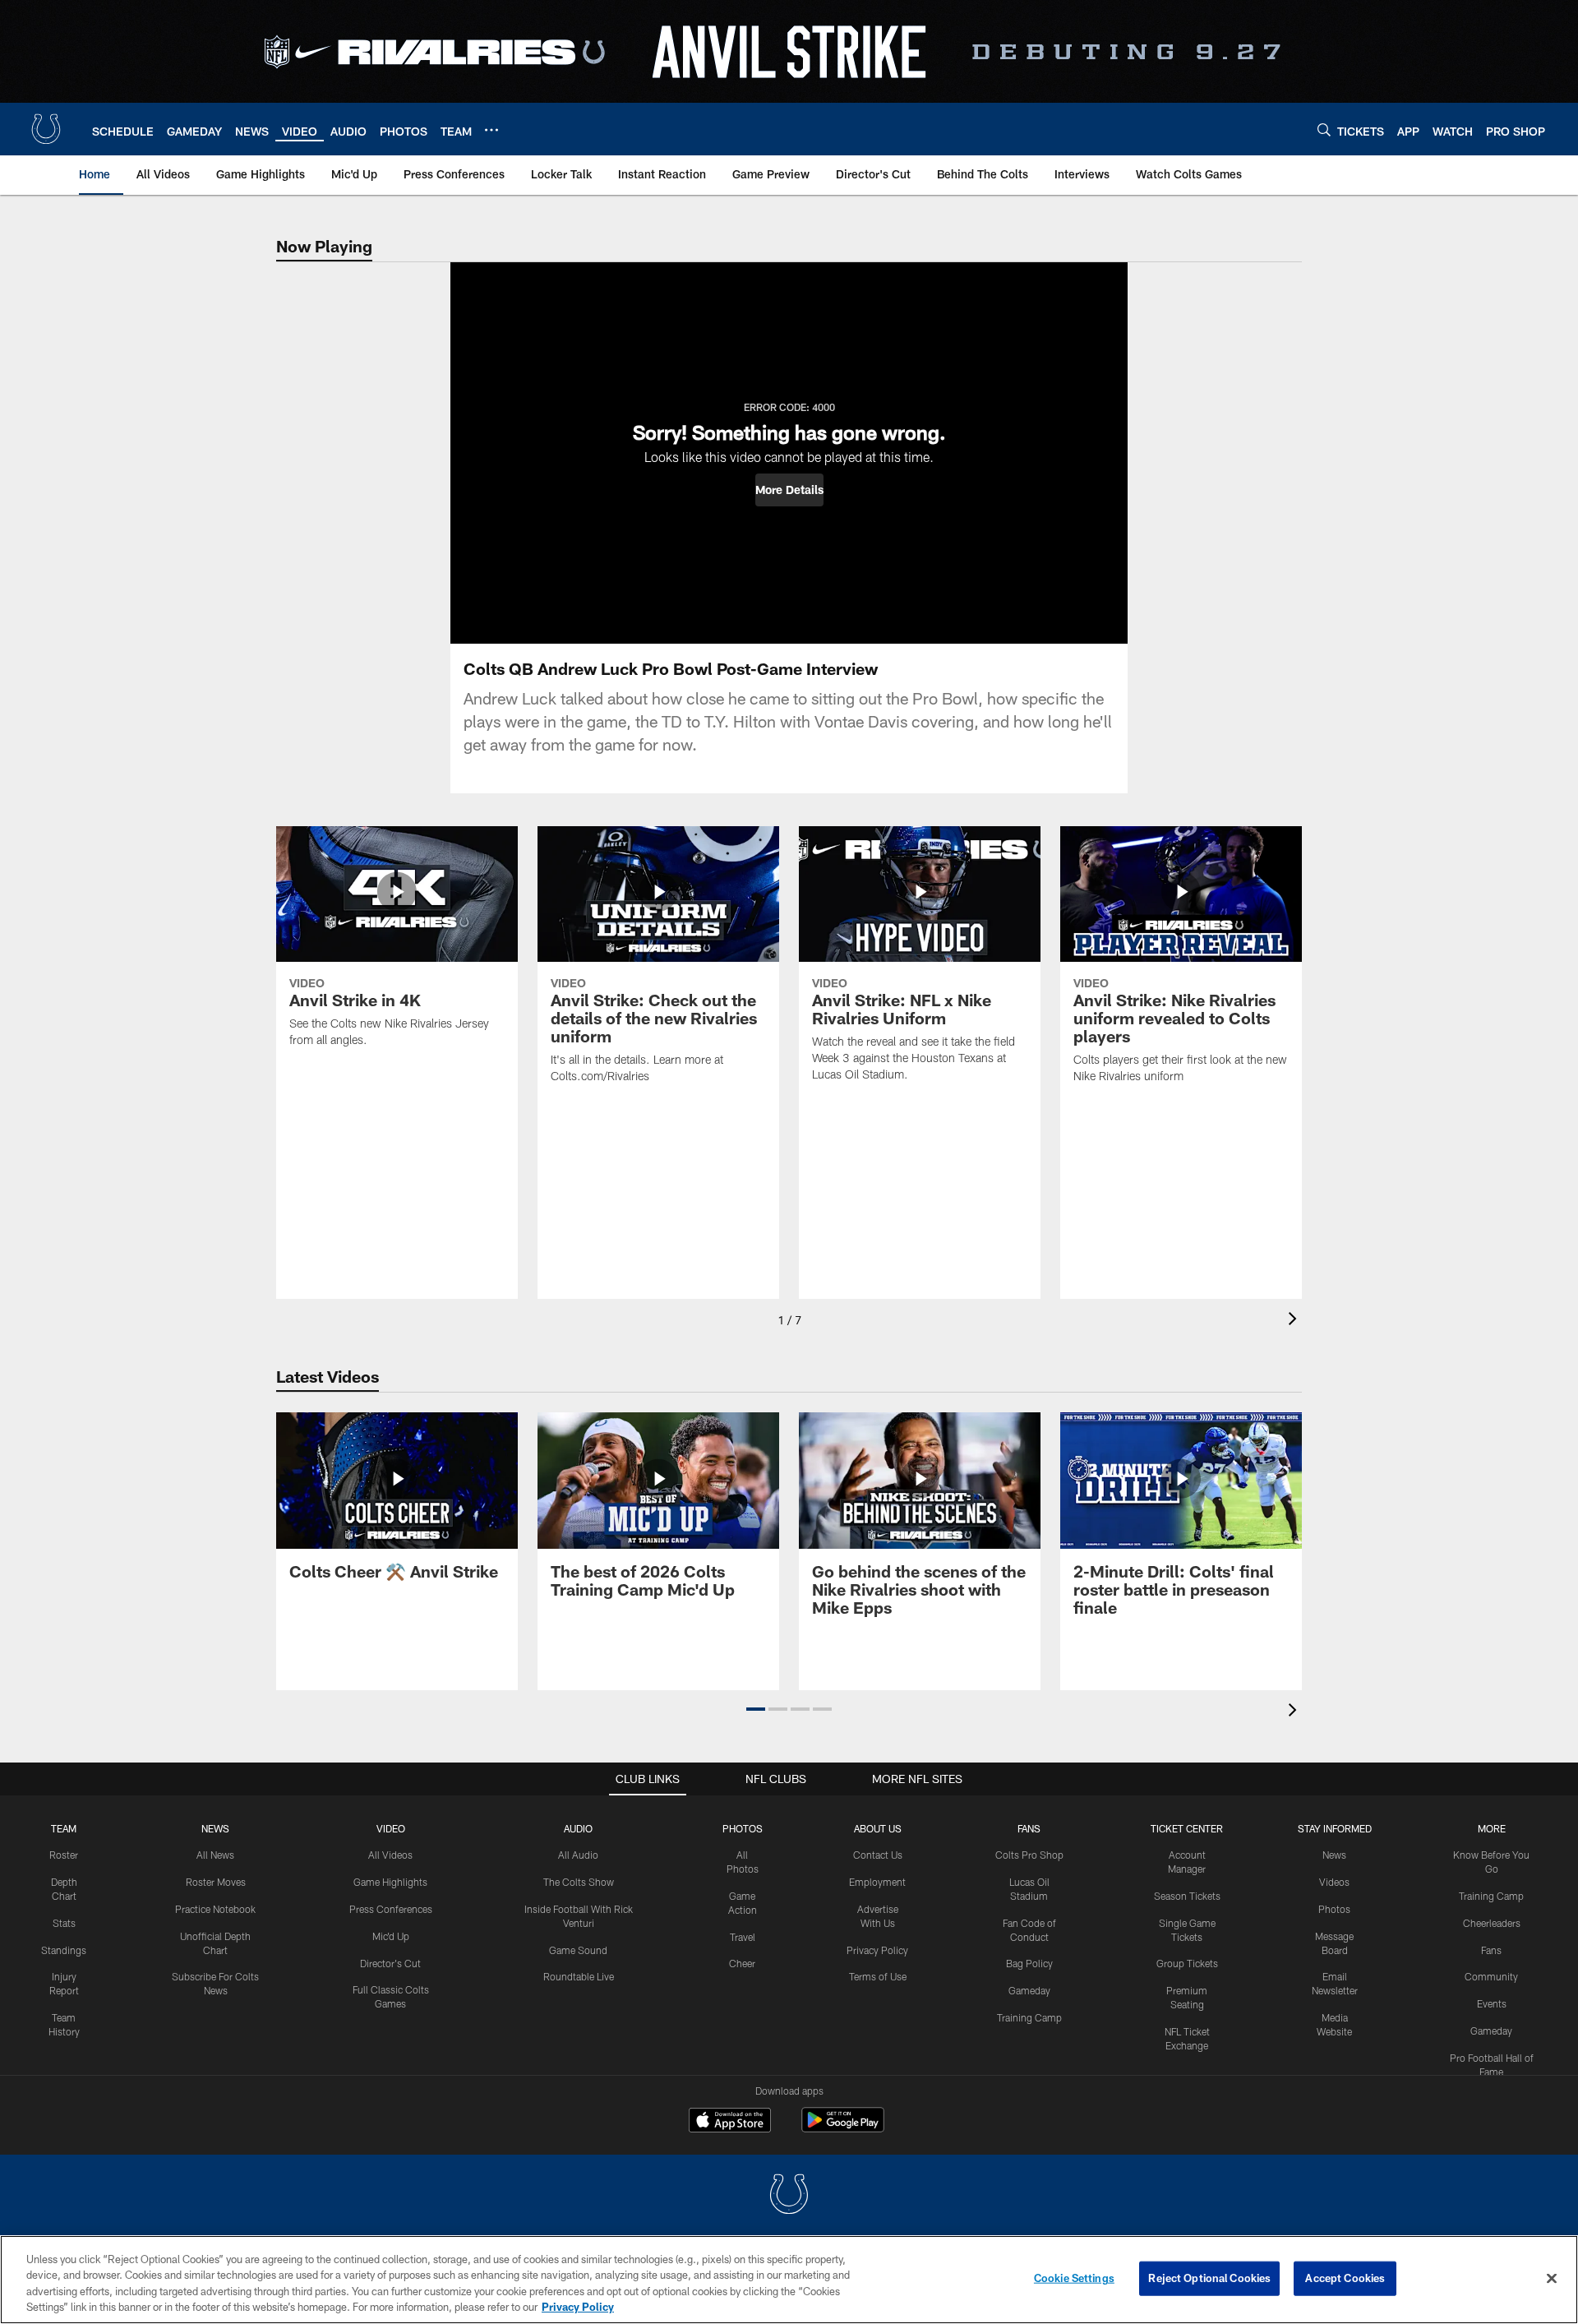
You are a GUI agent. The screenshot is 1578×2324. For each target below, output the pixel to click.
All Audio (578, 1855)
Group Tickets (1187, 1963)
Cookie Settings (1074, 2278)
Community (1491, 1976)
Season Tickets (1187, 1896)
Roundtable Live (579, 1976)
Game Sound (578, 1950)
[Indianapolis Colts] (789, 2196)
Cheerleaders (1492, 1923)
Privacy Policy (877, 1950)
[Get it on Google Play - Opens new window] (843, 2128)
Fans (1491, 1950)
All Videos (390, 1855)
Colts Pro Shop (1029, 1855)
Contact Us (878, 1855)
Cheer (742, 1963)
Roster (64, 1855)
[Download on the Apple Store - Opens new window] (730, 2122)
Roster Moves (216, 1882)
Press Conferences (391, 1909)
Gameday (1029, 1990)
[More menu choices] (491, 130)
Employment (877, 1882)
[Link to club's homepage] (46, 129)
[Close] (1552, 2278)
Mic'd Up (391, 1936)
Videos (1334, 1882)
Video (391, 1828)
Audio (578, 1828)
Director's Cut (390, 1963)
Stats (64, 1923)
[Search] (1324, 129)
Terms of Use (878, 1976)
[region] (789, 2280)
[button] (789, 490)
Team (64, 1828)
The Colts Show (579, 1882)
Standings (64, 1950)
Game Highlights (390, 1882)
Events (1492, 2003)
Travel (743, 1937)
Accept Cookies (1345, 2278)
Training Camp (1029, 2017)
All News (215, 1855)
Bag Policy (1029, 1963)
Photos (743, 1828)
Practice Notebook (215, 1909)
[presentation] (1295, 1321)
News (215, 1828)
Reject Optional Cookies (1209, 2278)
